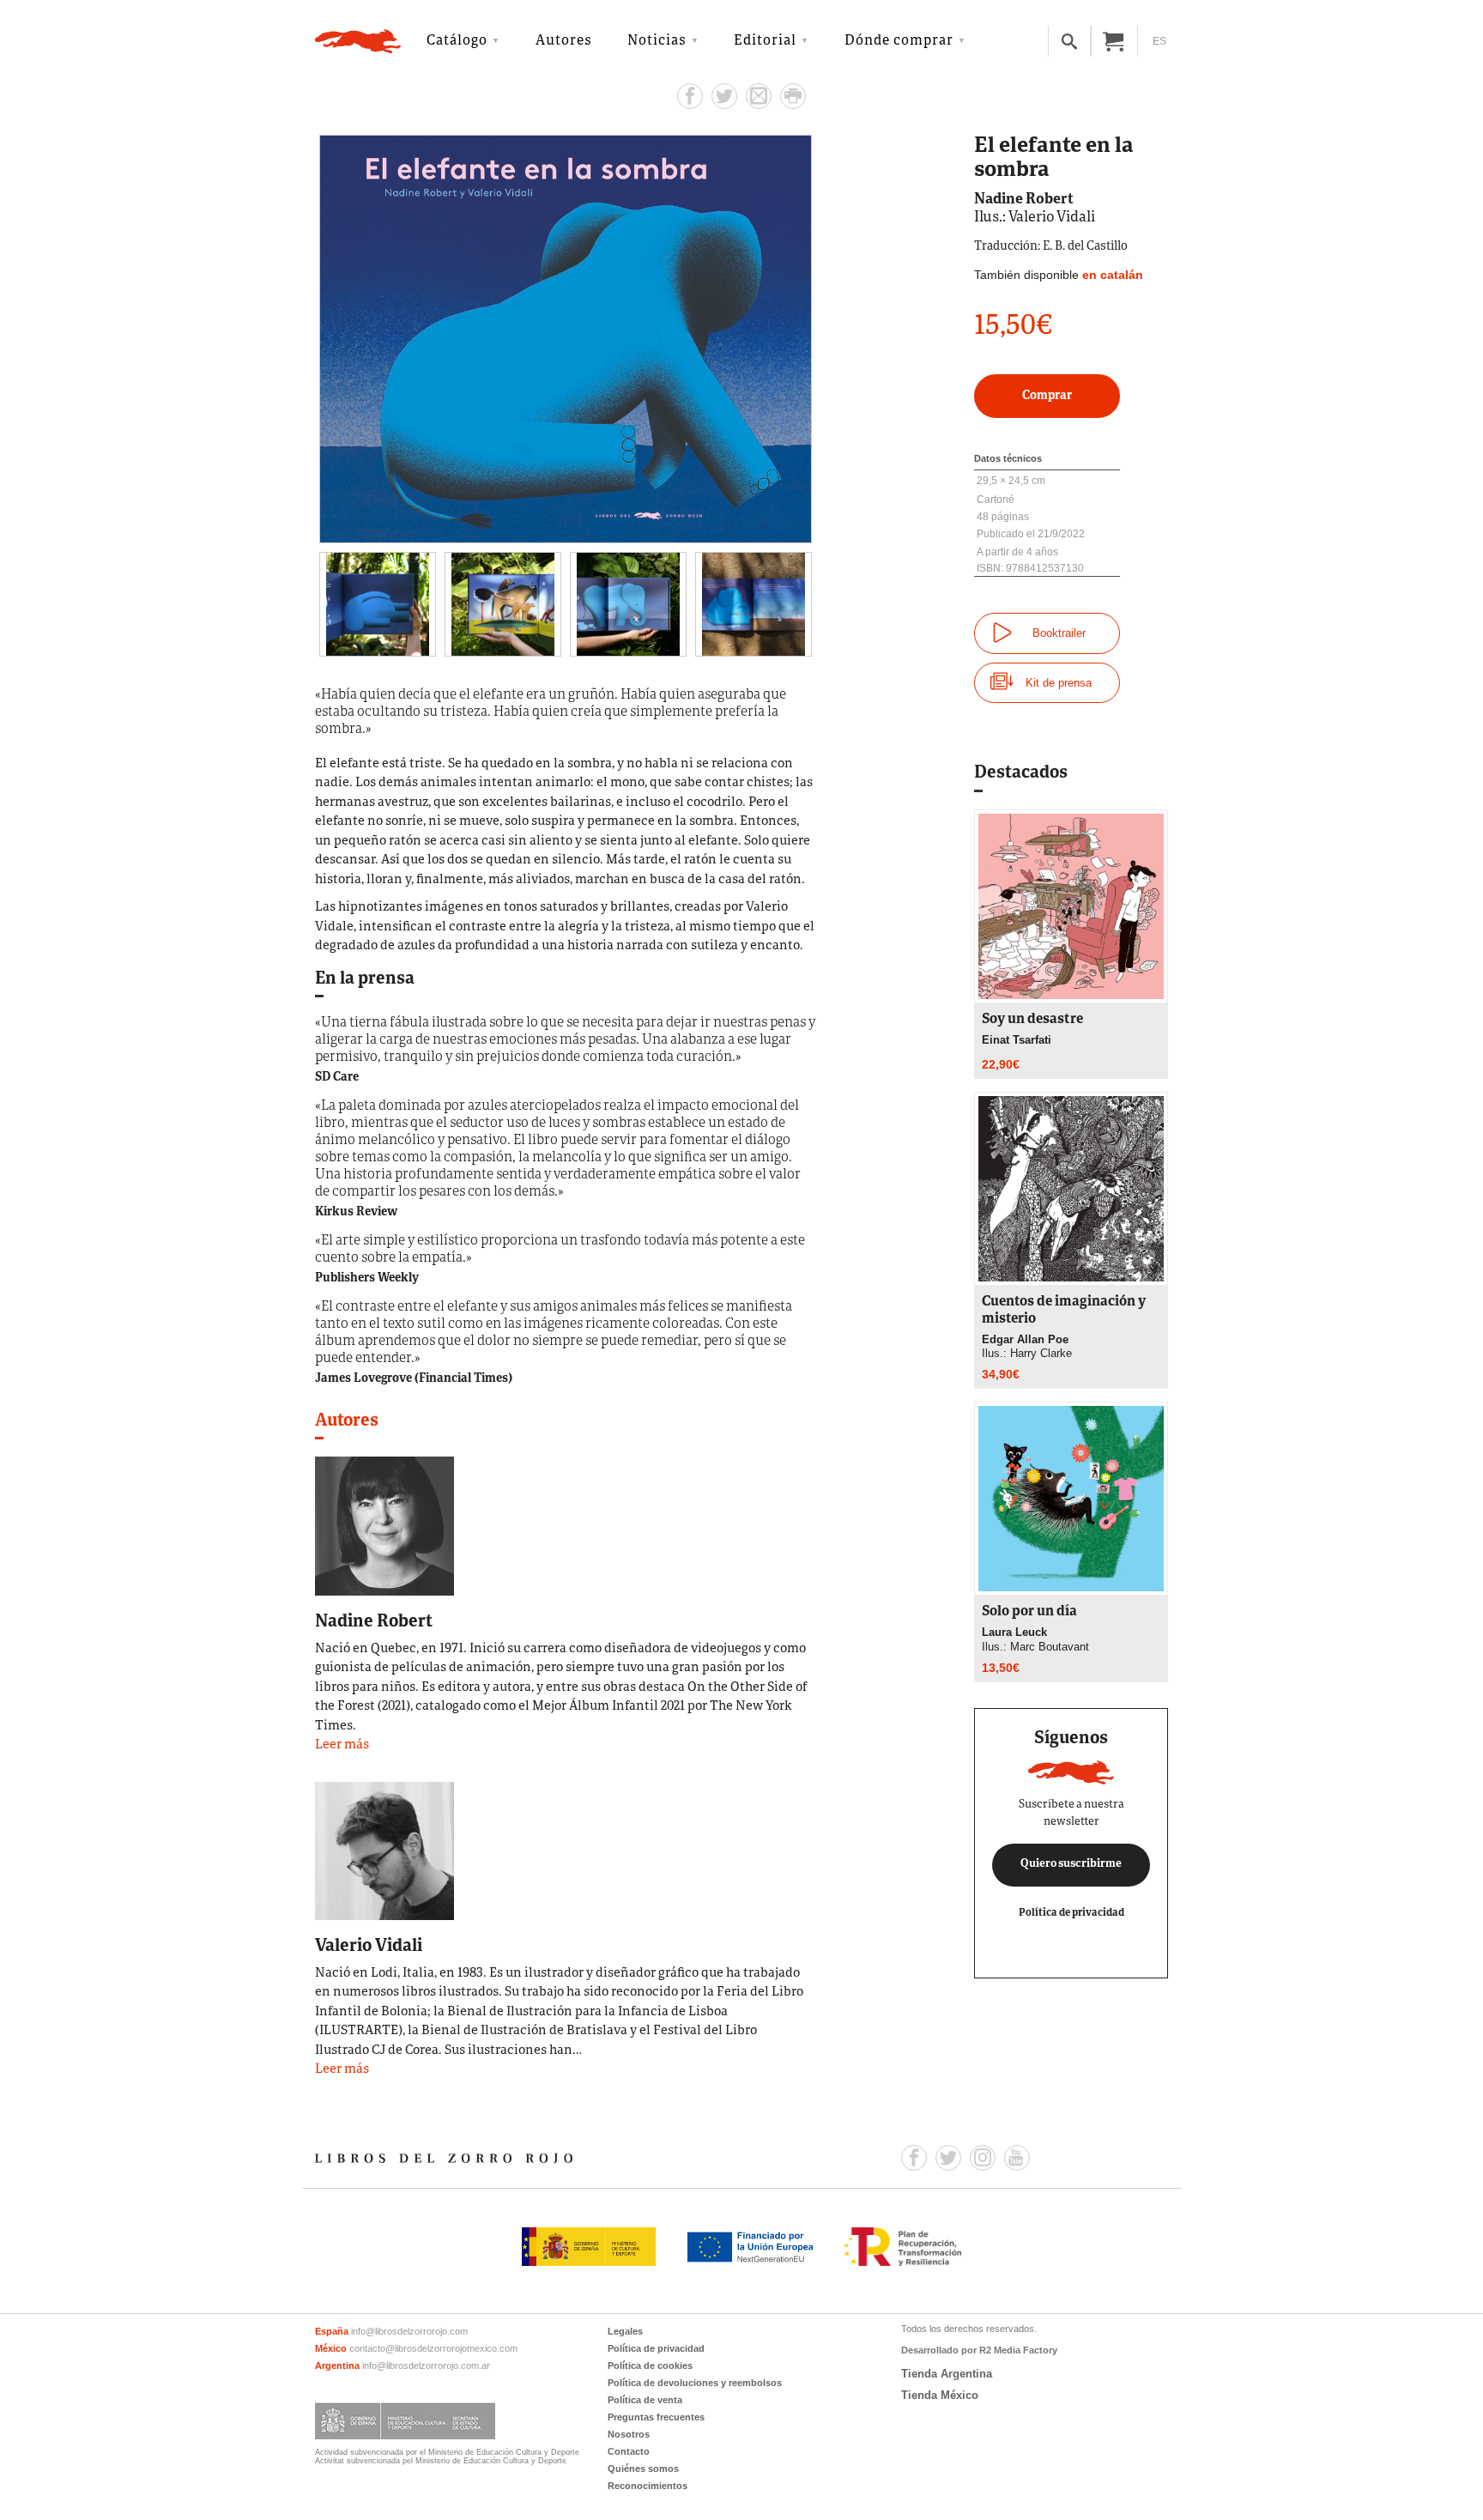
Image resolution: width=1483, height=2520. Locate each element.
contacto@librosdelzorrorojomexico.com (433, 2348)
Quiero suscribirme (1071, 1864)
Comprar (1047, 396)
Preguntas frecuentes (656, 2417)
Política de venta (645, 2400)
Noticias (657, 41)
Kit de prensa (1059, 683)
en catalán (1113, 275)
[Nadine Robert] (384, 1524)
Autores (564, 41)
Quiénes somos (643, 2469)
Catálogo (457, 41)
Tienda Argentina (947, 2374)
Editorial (765, 41)
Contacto (629, 2451)
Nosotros (629, 2434)
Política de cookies (650, 2366)
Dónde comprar (899, 41)
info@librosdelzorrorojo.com (409, 2331)
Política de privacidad (1071, 1913)
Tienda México (940, 2395)
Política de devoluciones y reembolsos (695, 2383)
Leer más (342, 1745)
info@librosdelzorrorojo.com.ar (426, 2366)
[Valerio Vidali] (384, 1850)
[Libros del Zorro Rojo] (358, 41)
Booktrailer (1059, 633)
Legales (625, 2331)
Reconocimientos (648, 2486)
